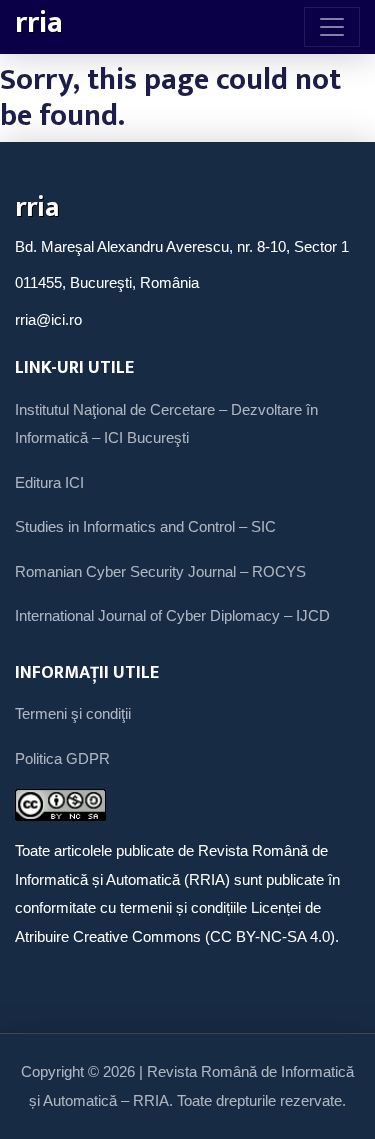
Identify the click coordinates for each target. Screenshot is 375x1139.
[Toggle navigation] (332, 27)
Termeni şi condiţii (73, 713)
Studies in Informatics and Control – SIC (145, 526)
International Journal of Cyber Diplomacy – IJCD (172, 615)
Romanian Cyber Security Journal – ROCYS (160, 571)
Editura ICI (49, 482)
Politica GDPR (62, 758)
